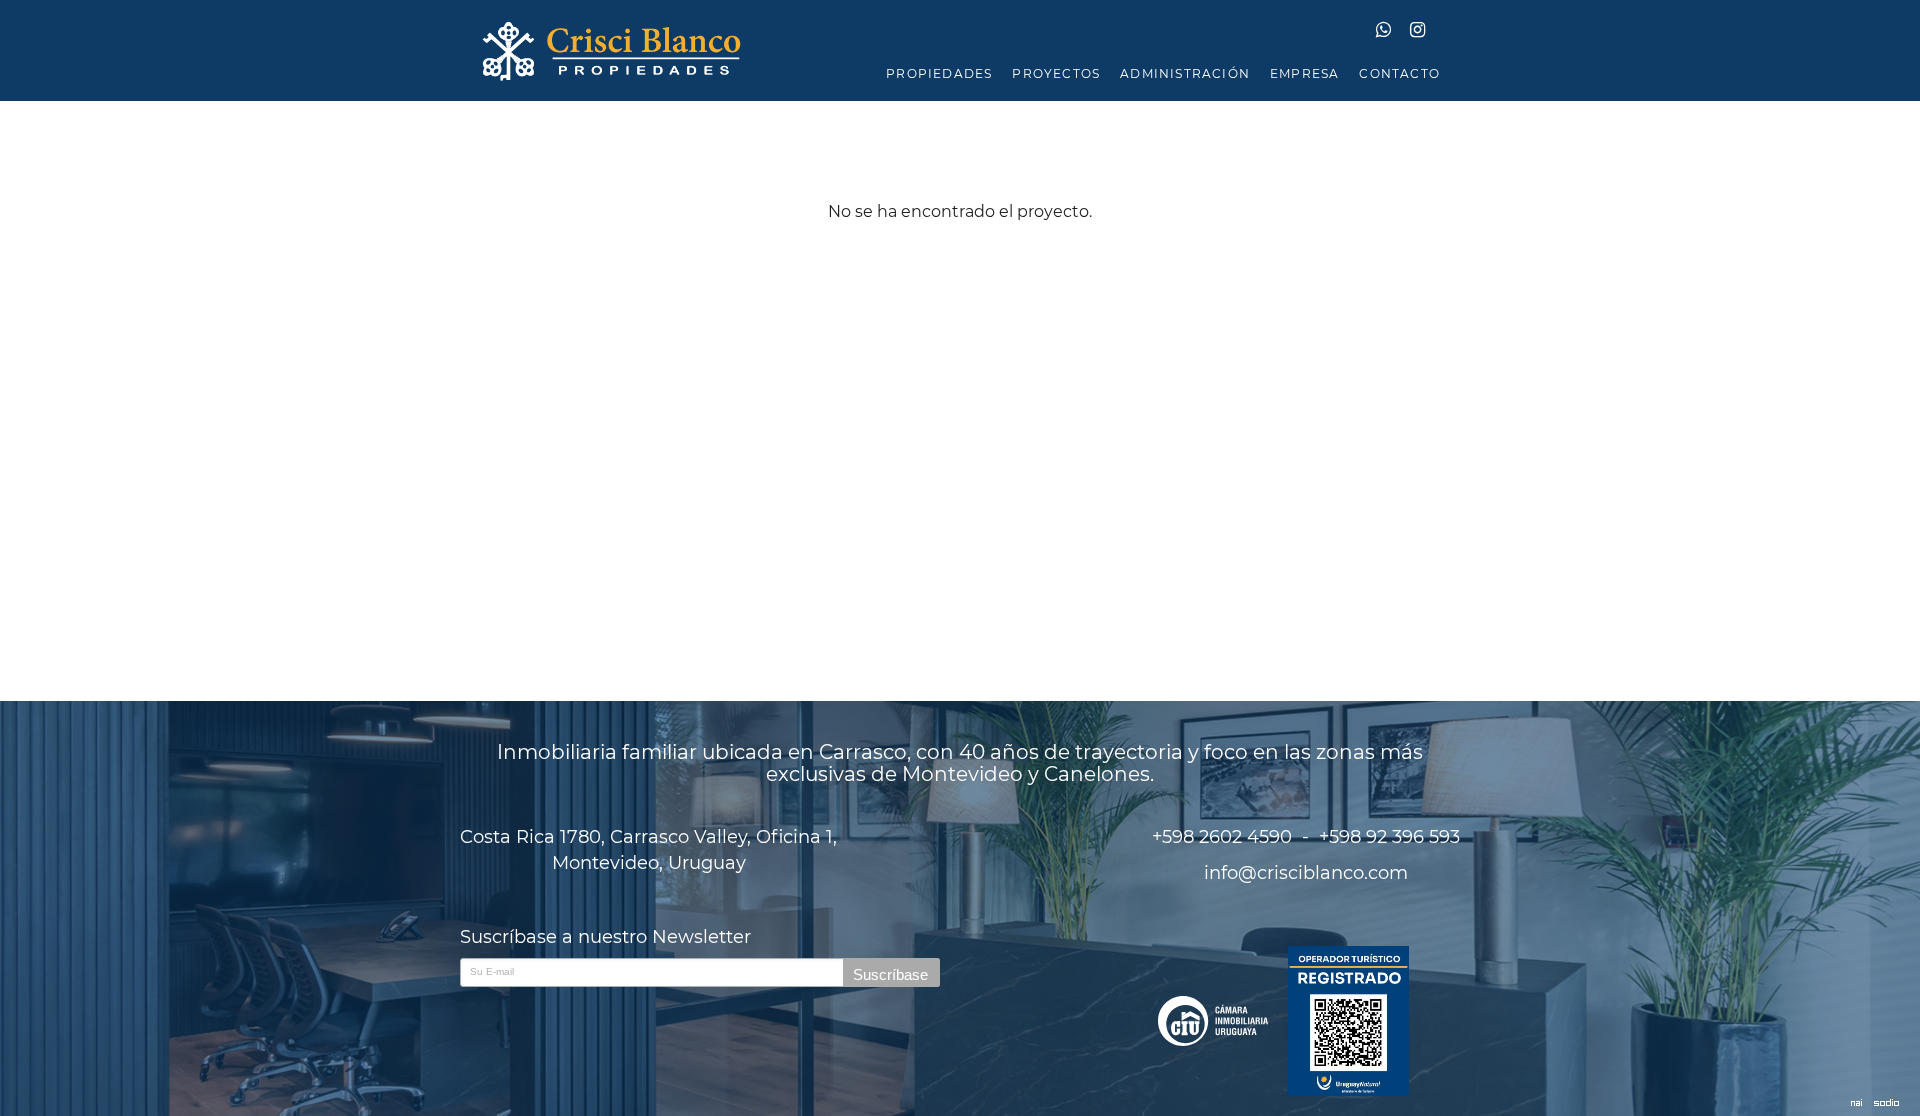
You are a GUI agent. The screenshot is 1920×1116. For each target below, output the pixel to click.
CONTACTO (1399, 73)
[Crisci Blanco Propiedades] (960, 51)
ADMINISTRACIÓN (1185, 73)
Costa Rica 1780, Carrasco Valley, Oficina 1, (648, 850)
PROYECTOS (1056, 73)
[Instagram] (1425, 31)
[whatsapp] (1393, 31)
